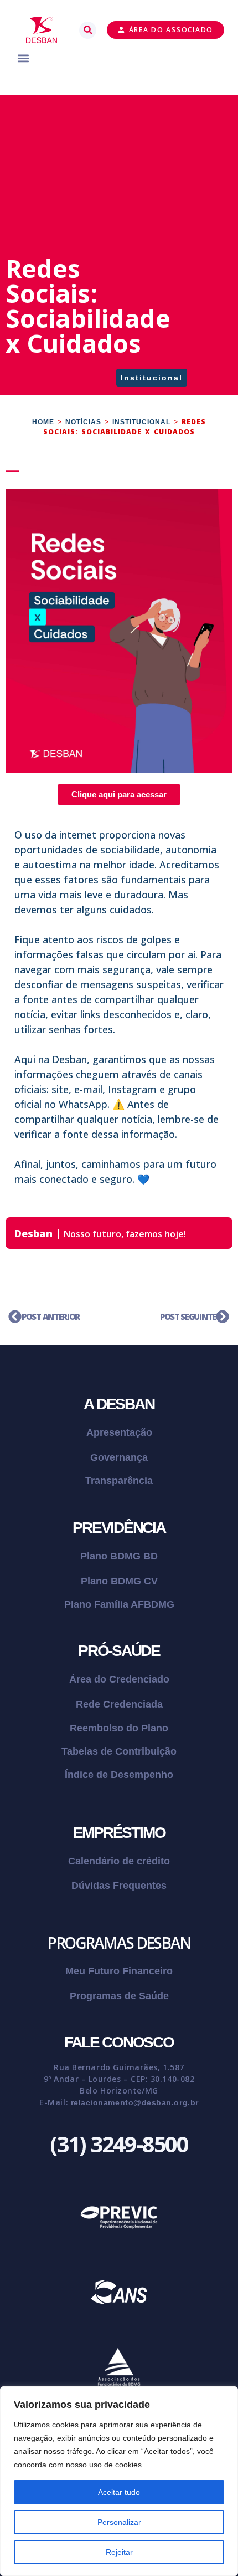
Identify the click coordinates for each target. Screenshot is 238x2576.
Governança (119, 1457)
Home (43, 422)
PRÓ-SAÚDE (119, 1651)
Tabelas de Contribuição (119, 1751)
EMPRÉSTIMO (119, 1833)
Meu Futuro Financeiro (119, 1971)
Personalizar (119, 2522)
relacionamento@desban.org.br (135, 2102)
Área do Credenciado (119, 1679)
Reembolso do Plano (119, 1728)
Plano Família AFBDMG (119, 1604)
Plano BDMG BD (119, 1556)
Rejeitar (119, 2552)
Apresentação (119, 1432)
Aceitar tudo (119, 2492)
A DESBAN (119, 1404)
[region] (119, 2481)
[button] (88, 30)
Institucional (152, 378)
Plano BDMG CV (119, 1581)
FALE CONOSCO (119, 2042)
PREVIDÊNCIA (119, 1528)
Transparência (119, 1481)
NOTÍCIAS (83, 422)
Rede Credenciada (119, 1704)
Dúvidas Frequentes (119, 1886)
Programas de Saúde (119, 1996)
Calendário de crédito (119, 1861)
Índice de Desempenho (119, 1775)
